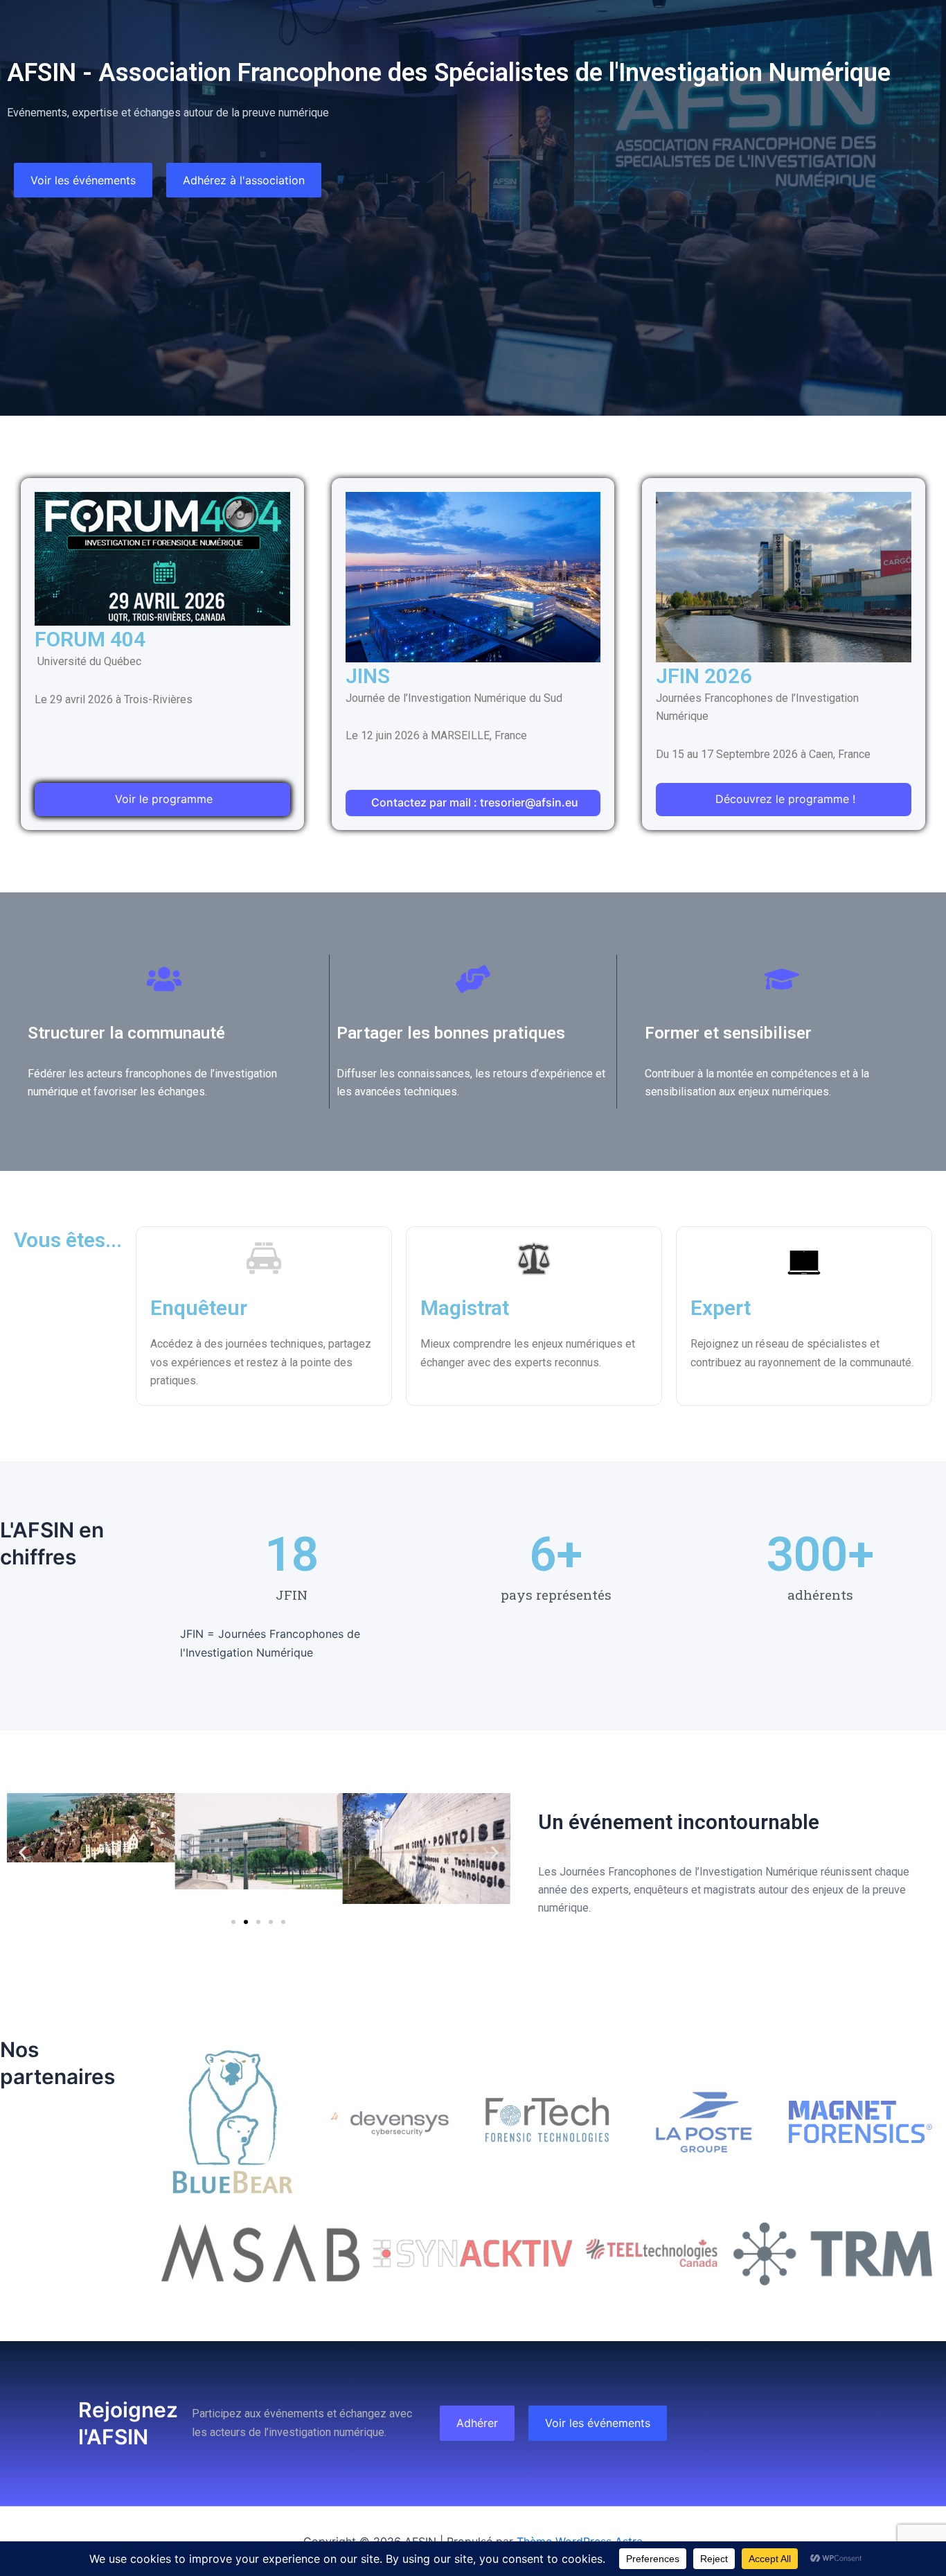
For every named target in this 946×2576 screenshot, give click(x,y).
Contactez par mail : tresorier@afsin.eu (475, 802)
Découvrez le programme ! (785, 799)
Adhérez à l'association (244, 180)
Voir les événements (83, 180)
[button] (23, 1852)
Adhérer (477, 2423)
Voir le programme (164, 799)
